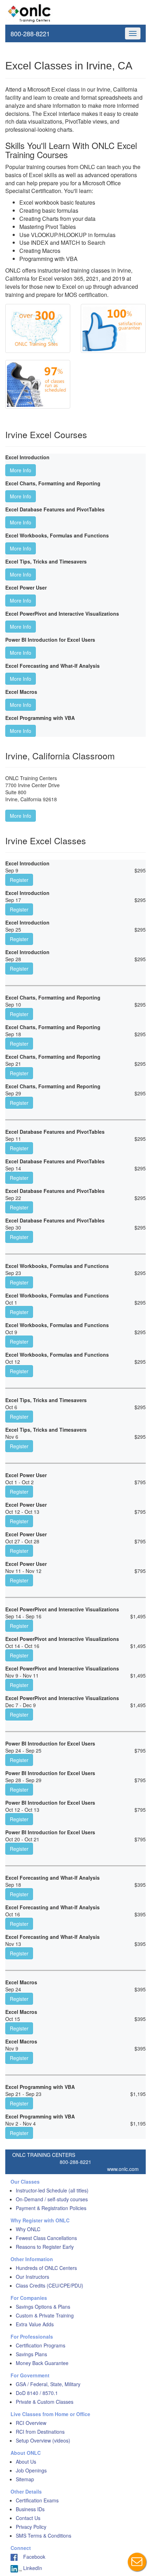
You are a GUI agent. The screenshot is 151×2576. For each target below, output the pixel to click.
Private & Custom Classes (45, 2402)
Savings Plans (31, 2354)
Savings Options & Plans (43, 2307)
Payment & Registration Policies (51, 2208)
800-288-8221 (30, 33)
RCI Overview (31, 2423)
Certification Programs (41, 2345)
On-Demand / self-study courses (52, 2199)
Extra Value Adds (35, 2324)
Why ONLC (28, 2229)
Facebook (31, 2557)
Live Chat (137, 2562)
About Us (26, 2462)
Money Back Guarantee (42, 2363)
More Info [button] (21, 470)
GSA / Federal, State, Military (48, 2384)
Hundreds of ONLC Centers (46, 2268)
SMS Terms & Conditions (44, 2535)
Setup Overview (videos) (43, 2440)
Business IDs (30, 2509)
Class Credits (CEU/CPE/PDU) (50, 2285)
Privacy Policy (31, 2527)
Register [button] (19, 880)
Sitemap (25, 2479)
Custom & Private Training (45, 2315)
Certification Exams (37, 2500)
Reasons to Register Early (45, 2247)
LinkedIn (32, 2568)
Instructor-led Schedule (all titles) (52, 2190)
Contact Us (28, 2518)
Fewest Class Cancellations (46, 2238)
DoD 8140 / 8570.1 (37, 2393)
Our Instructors (32, 2277)
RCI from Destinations (40, 2432)
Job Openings (31, 2470)
